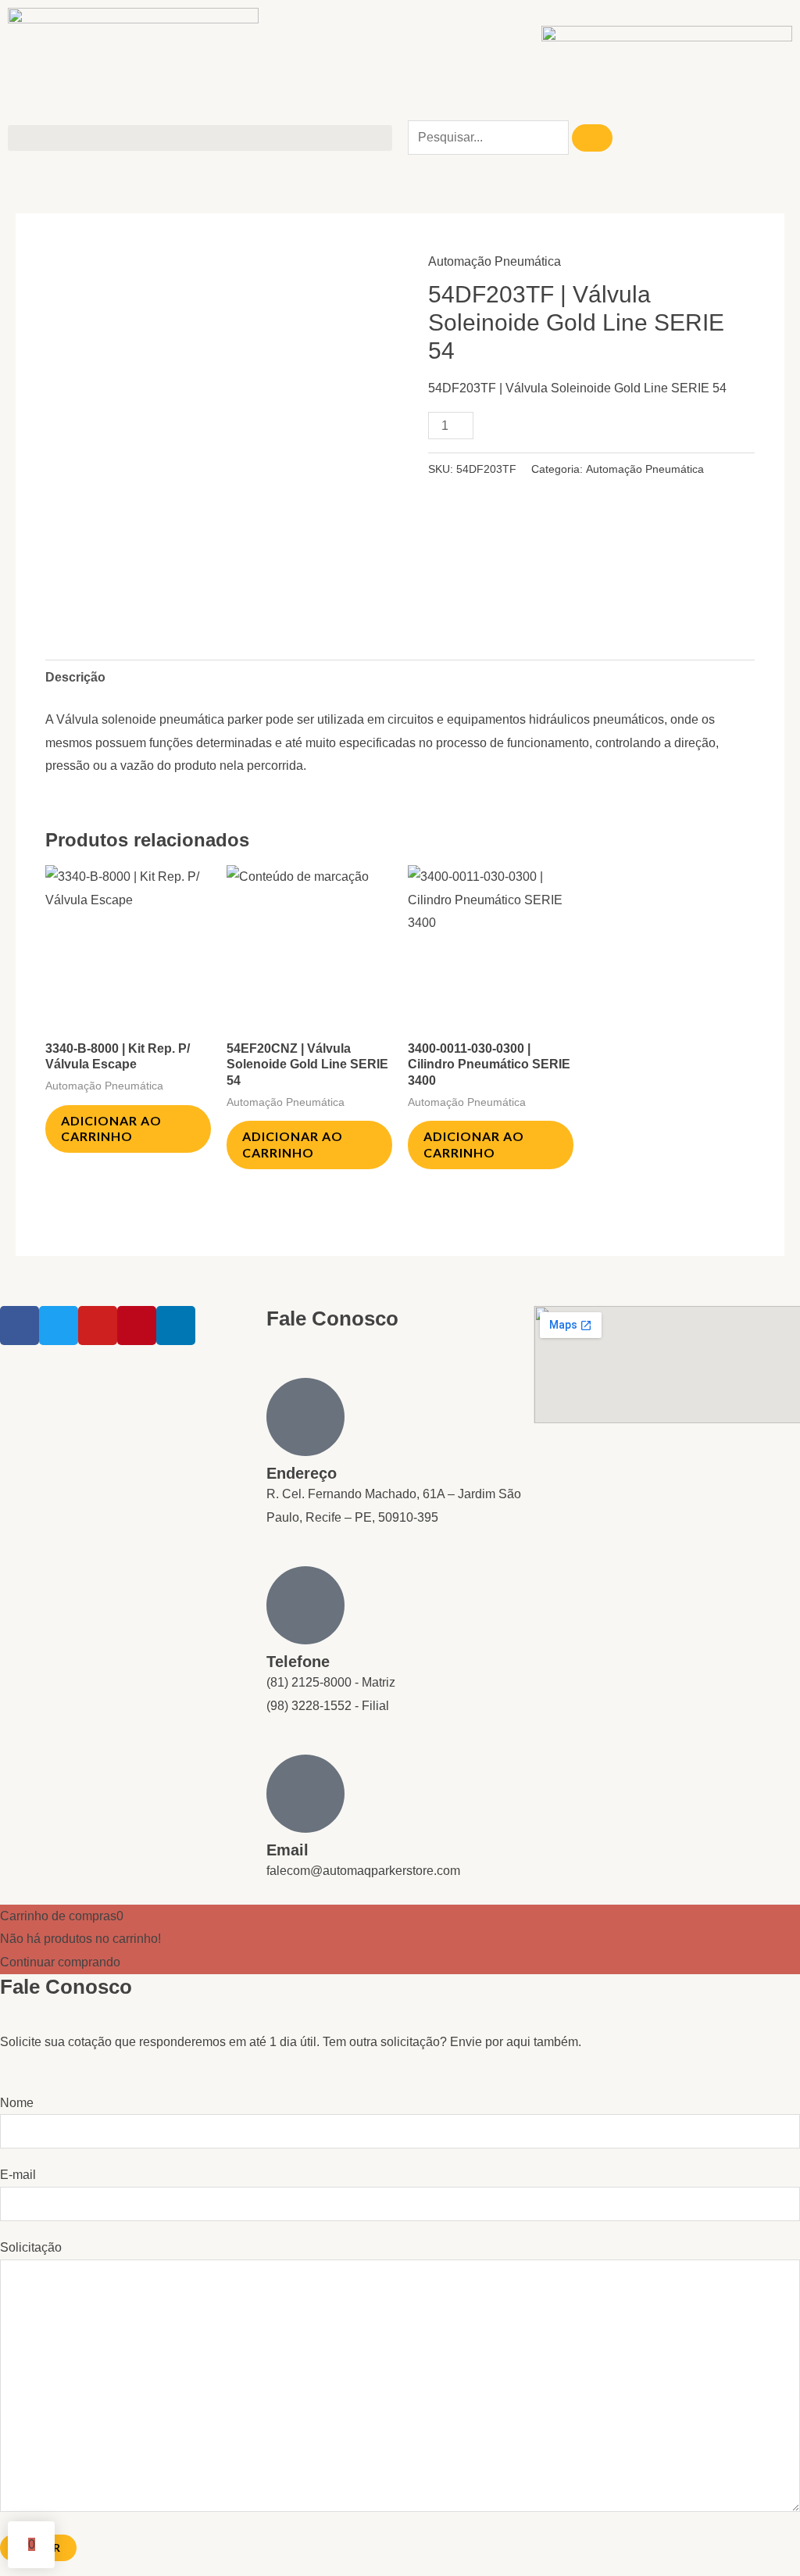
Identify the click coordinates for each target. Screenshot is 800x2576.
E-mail (18, 2175)
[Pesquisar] (592, 138)
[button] (200, 138)
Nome (17, 2103)
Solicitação (31, 2247)
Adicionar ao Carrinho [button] (111, 1129)
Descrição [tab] (75, 677)
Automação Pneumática (495, 261)
